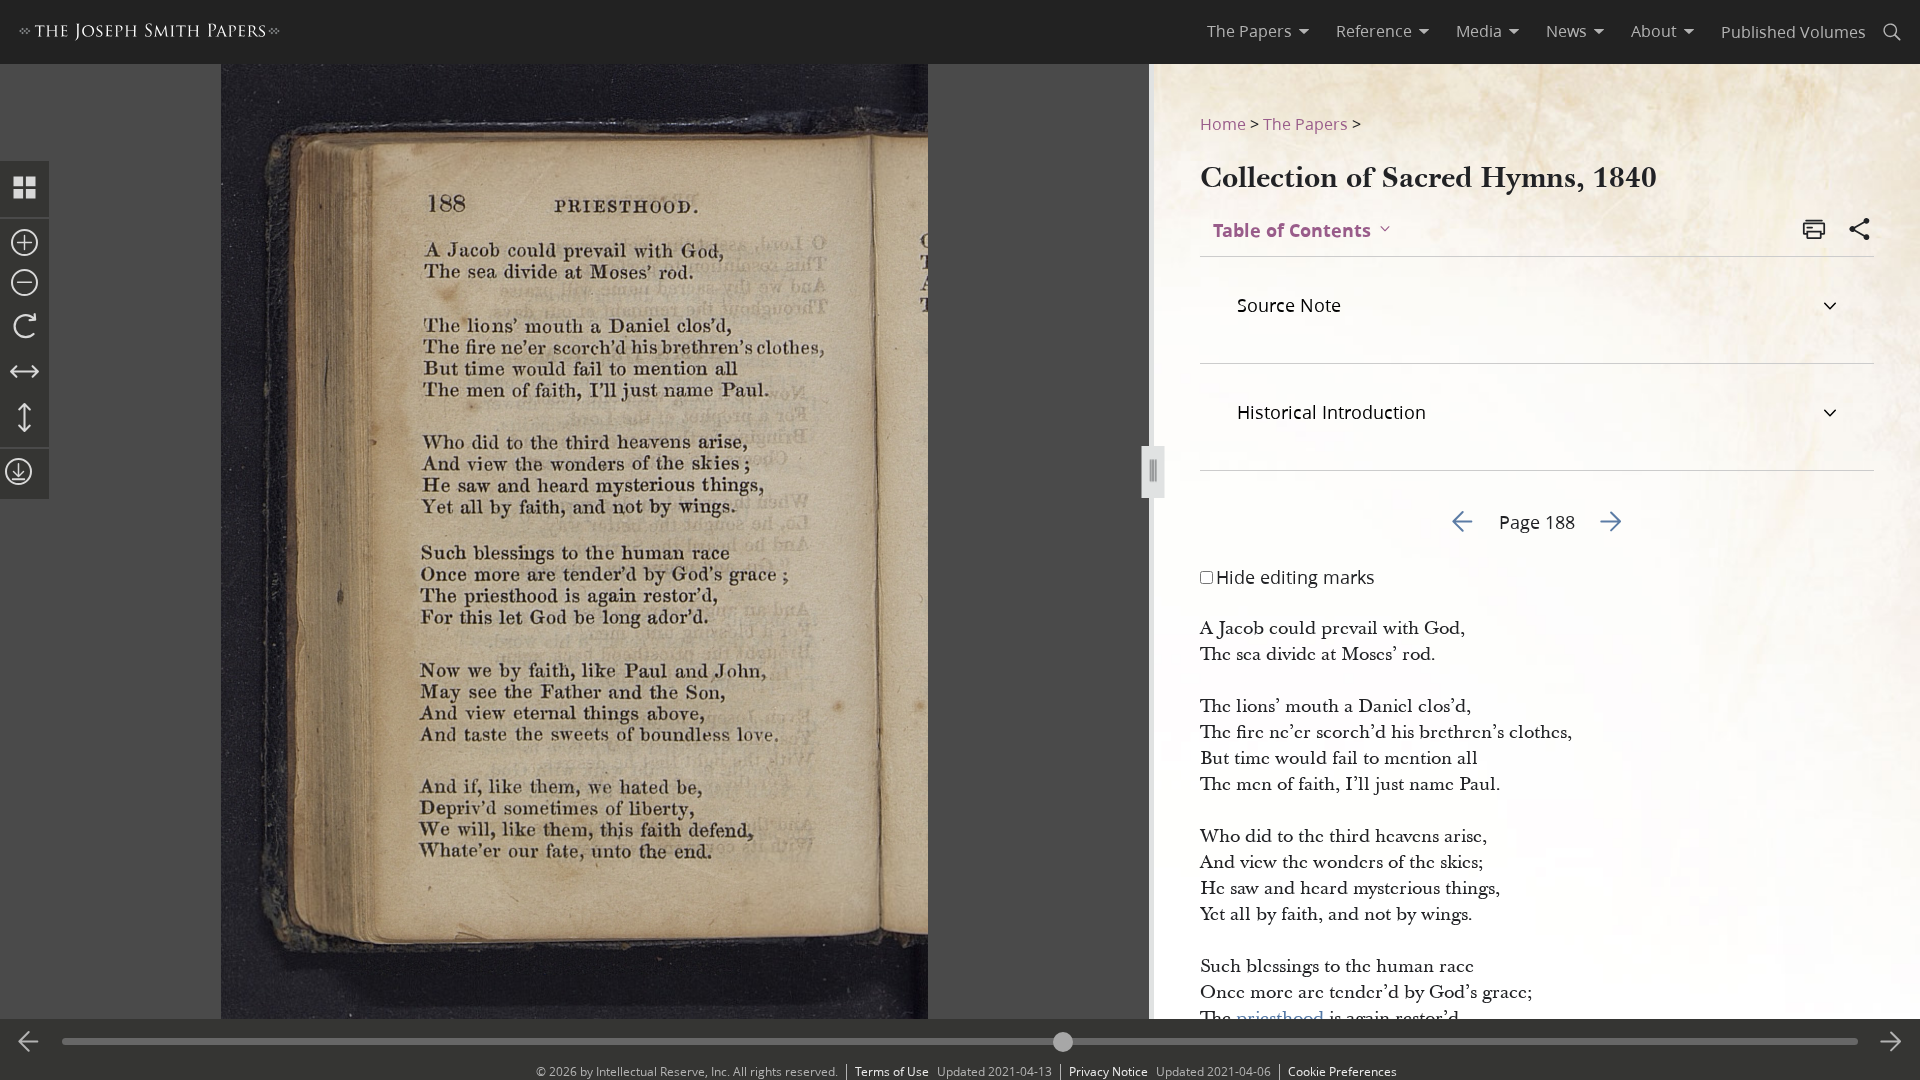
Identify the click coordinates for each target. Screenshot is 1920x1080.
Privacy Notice (1108, 1071)
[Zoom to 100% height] (24, 419)
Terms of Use (892, 1071)
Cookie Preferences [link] (1342, 1071)
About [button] (1654, 31)
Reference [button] (1374, 31)
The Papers (1305, 123)
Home (1223, 123)
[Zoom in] (24, 244)
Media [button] (1479, 31)
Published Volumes (1793, 31)
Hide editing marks (1295, 577)
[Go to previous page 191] (29, 1042)
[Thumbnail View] (24, 189)
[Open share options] (1860, 231)
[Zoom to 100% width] (24, 373)
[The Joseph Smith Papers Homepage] (149, 34)
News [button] (1566, 31)
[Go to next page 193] (1891, 1042)
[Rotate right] (24, 327)
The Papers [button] (1249, 31)
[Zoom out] (24, 284)
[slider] (959, 1041)
